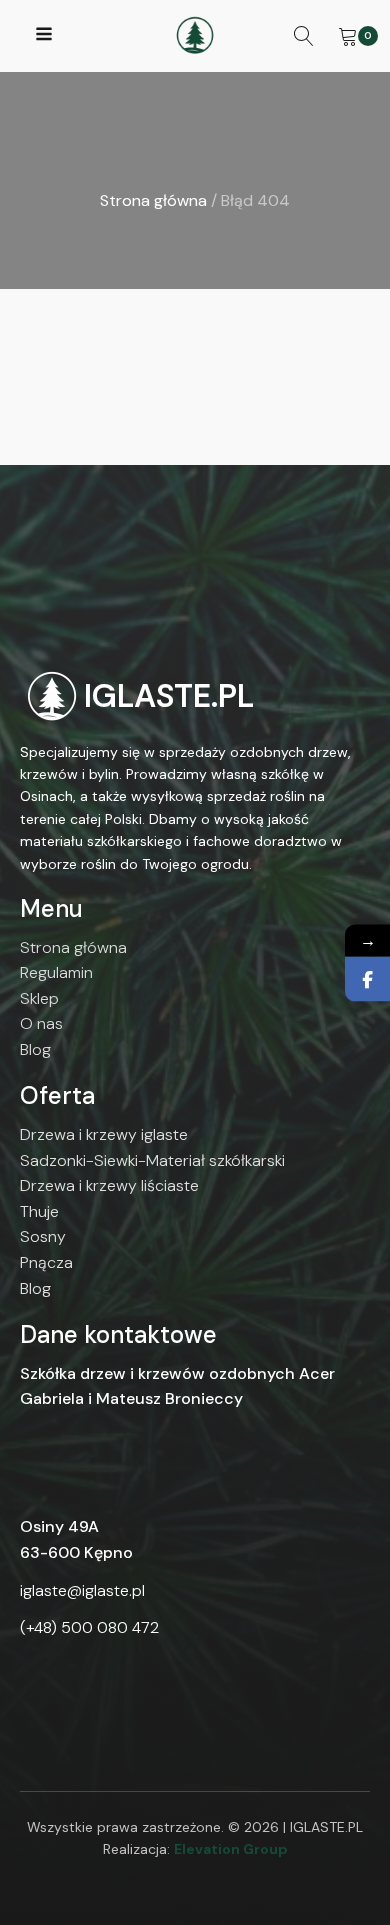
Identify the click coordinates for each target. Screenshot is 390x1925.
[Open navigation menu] (44, 36)
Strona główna (153, 200)
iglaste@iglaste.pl (82, 1590)
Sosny (43, 1236)
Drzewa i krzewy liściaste (109, 1185)
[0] (348, 36)
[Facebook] (367, 978)
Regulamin (56, 972)
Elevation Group (231, 1849)
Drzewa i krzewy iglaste (104, 1134)
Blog (35, 1049)
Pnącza (46, 1262)
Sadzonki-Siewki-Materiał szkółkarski (152, 1160)
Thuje (39, 1211)
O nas (41, 1023)
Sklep (39, 998)
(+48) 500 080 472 (89, 1627)
